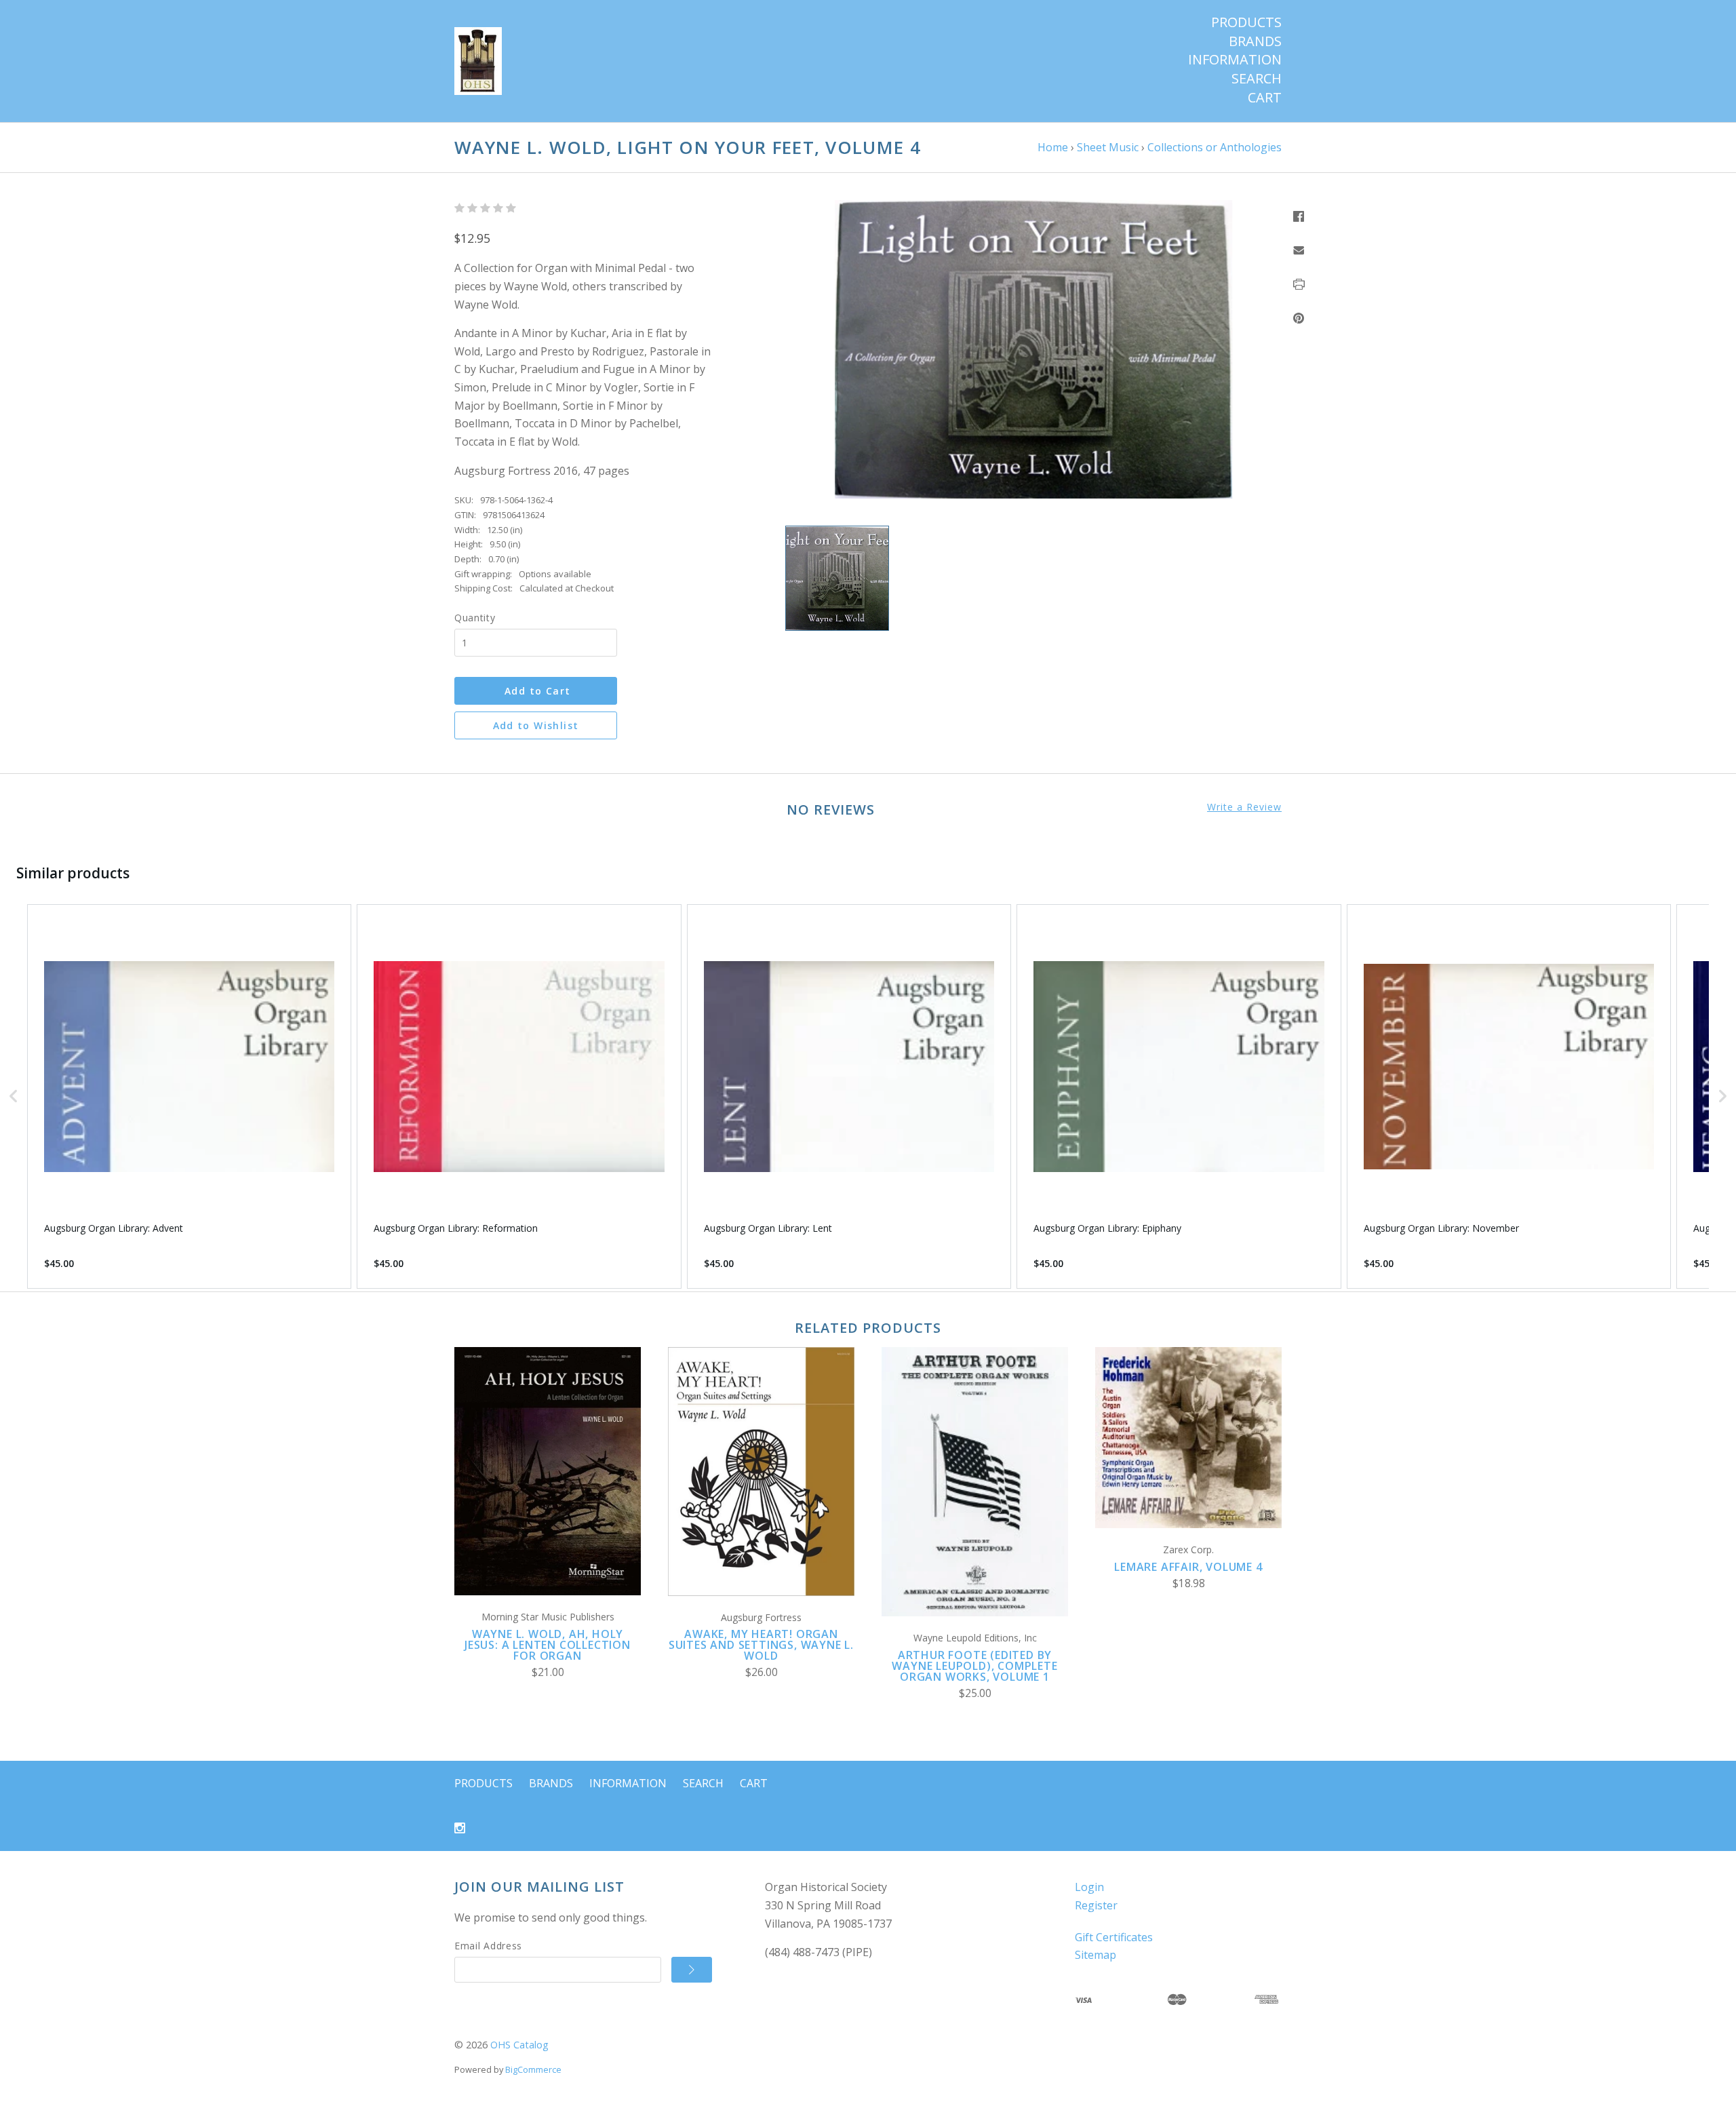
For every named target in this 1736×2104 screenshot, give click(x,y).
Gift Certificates (1114, 1937)
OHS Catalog (519, 2045)
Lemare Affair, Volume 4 (1188, 1567)
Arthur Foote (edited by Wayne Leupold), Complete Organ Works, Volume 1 (974, 1666)
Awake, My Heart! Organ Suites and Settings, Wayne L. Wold (761, 1645)
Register (1096, 1905)
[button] (14, 1096)
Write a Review (1244, 807)
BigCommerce (533, 2069)
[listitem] (189, 1096)
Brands (1255, 41)
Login (1089, 1887)
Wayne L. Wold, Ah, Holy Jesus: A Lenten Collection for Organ (548, 1645)
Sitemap (1096, 1955)
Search (1257, 79)
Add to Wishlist (536, 725)
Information (1235, 60)
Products (1246, 22)
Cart (1265, 98)
